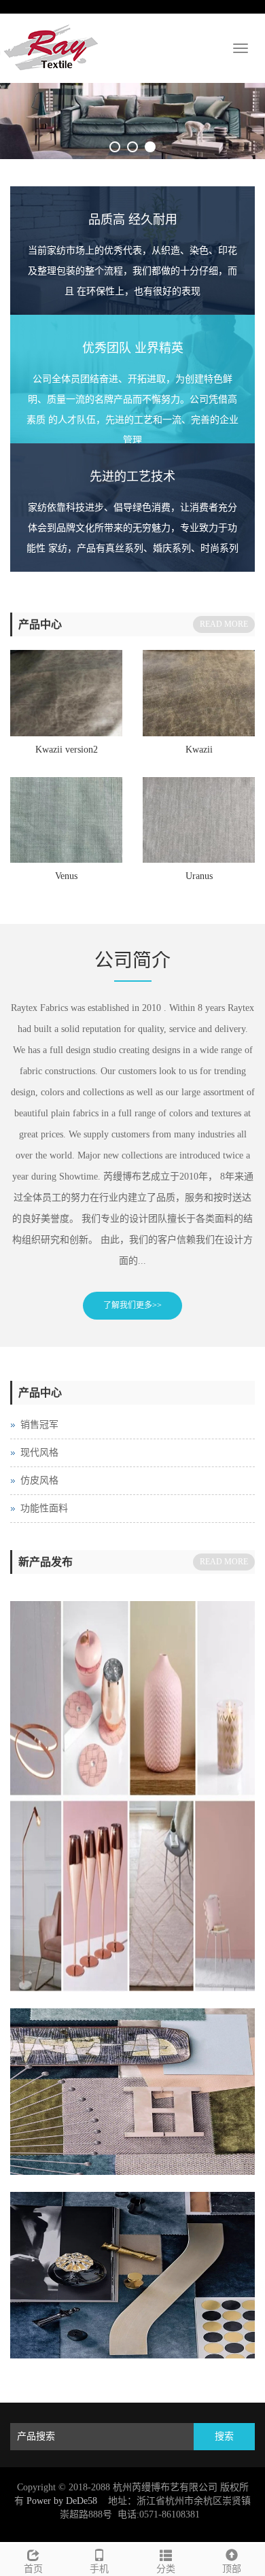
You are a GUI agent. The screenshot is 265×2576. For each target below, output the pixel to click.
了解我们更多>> (132, 1305)
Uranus (199, 876)
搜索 (224, 2436)
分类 (166, 2569)
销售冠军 (39, 1425)
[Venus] (66, 820)
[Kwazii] (199, 693)
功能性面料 (44, 1508)
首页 (33, 2569)
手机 (99, 2569)
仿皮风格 (39, 1480)
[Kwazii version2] (66, 693)
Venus (66, 876)
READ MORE (224, 624)
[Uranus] (199, 820)
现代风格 (39, 1453)
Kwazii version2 (67, 750)
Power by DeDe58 (62, 2501)
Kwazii (199, 750)
